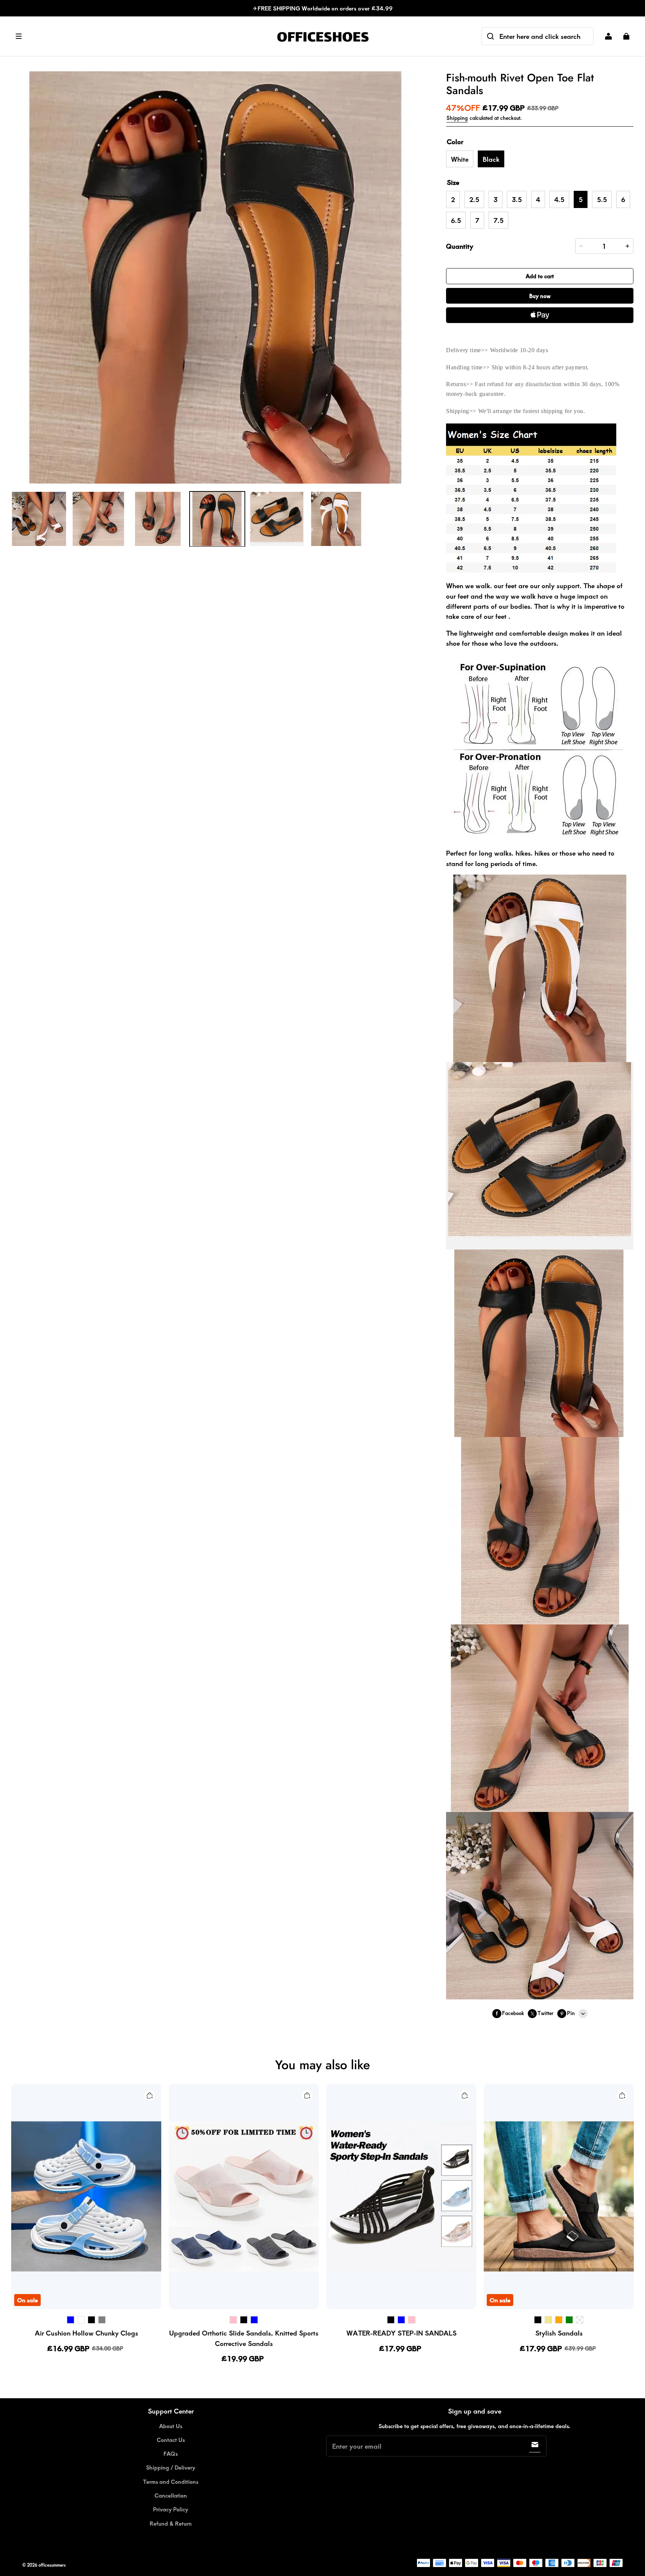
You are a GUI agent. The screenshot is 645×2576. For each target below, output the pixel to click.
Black (491, 159)
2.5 (474, 199)
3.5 (517, 199)
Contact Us (171, 2440)
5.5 (602, 199)
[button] (140, 36)
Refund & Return (171, 2523)
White (460, 159)
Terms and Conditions (171, 2482)
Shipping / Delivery (171, 2467)
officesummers (52, 2565)
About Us (171, 2426)
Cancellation (171, 2495)
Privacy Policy (171, 2509)
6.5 (456, 220)
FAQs (171, 2454)
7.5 (498, 220)
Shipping (457, 118)
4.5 (559, 199)
